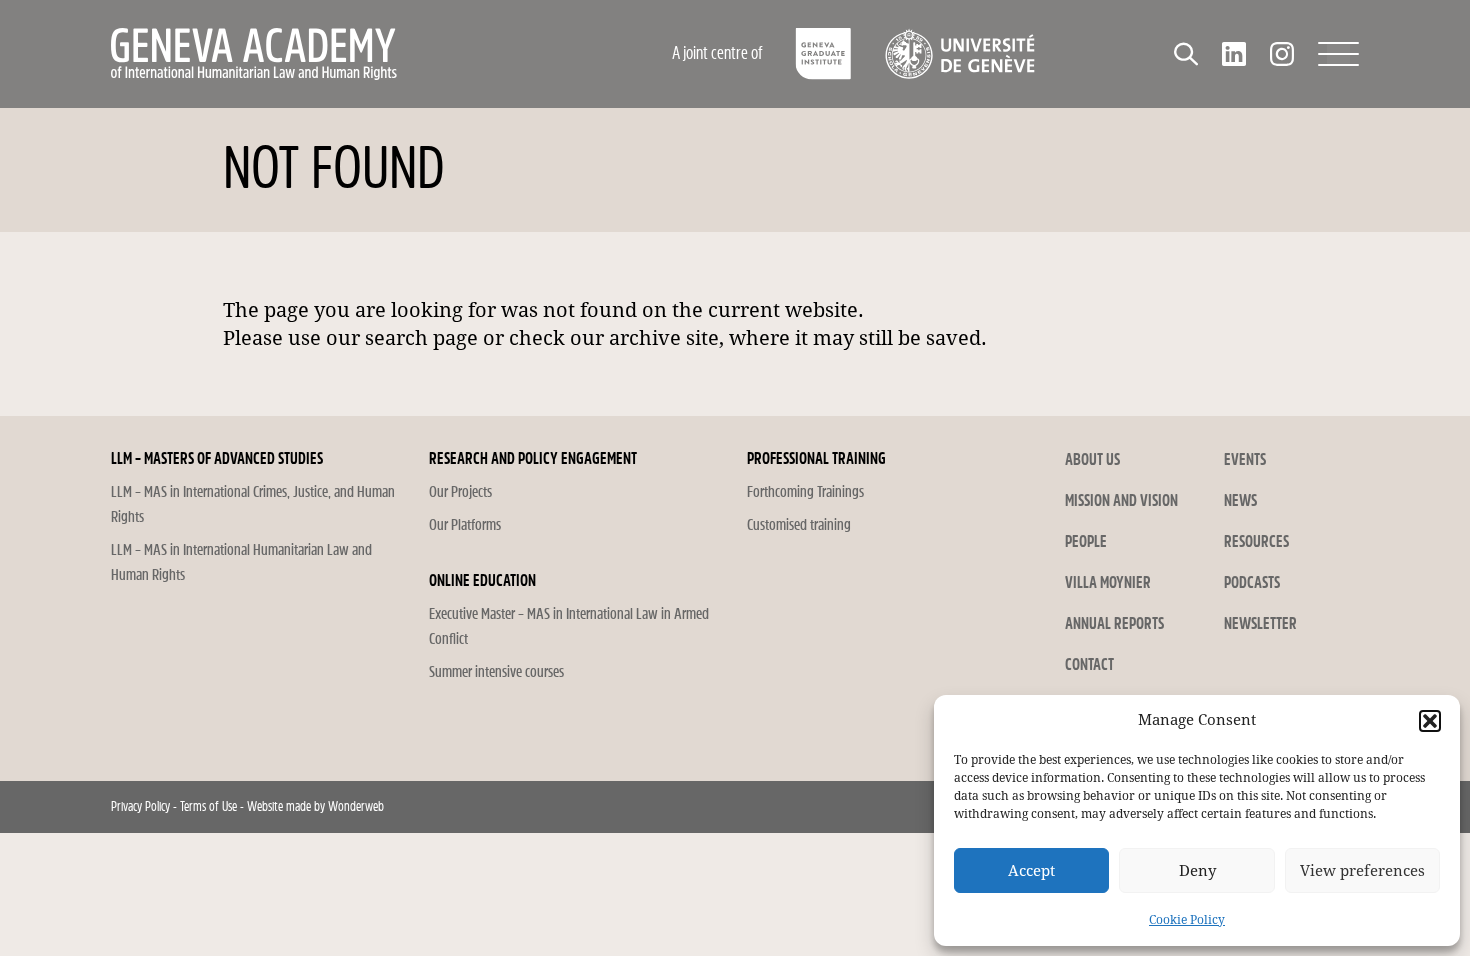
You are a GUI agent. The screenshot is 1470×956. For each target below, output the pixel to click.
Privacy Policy (140, 806)
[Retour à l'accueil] (340, 54)
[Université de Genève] (959, 54)
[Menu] (1338, 54)
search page (421, 338)
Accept (1031, 871)
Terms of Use (208, 806)
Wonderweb (356, 806)
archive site (664, 338)
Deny (1197, 871)
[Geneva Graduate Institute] (823, 54)
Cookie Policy (1187, 920)
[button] (1430, 721)
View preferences (1362, 871)
